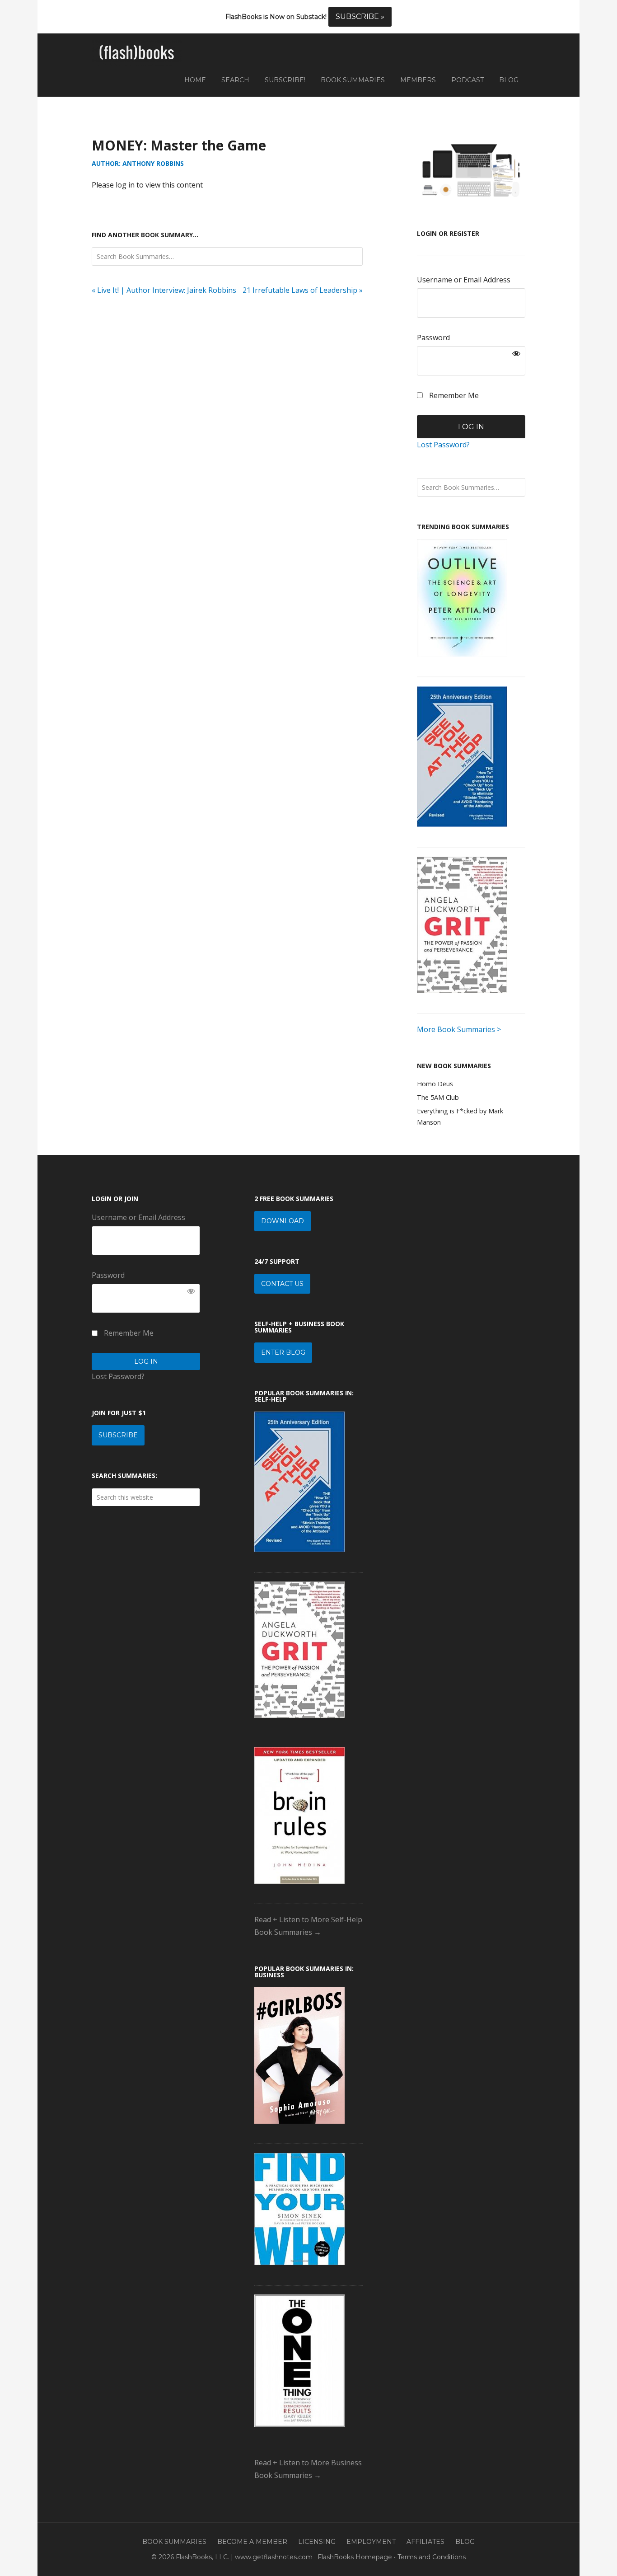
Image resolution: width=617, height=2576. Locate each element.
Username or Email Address (464, 280)
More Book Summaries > (459, 1029)
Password (433, 338)
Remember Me (453, 395)
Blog (465, 2542)
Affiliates (425, 2542)
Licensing (317, 2542)
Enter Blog (283, 1352)
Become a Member (252, 2542)
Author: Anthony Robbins (138, 163)
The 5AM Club (438, 1097)
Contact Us (282, 1284)
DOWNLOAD (283, 1221)
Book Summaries (174, 2542)
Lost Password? (443, 445)
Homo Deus (435, 1084)
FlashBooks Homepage (355, 2557)
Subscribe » (360, 16)
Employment (371, 2542)
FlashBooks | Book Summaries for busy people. (137, 53)
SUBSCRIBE (118, 1435)
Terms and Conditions (432, 2557)
